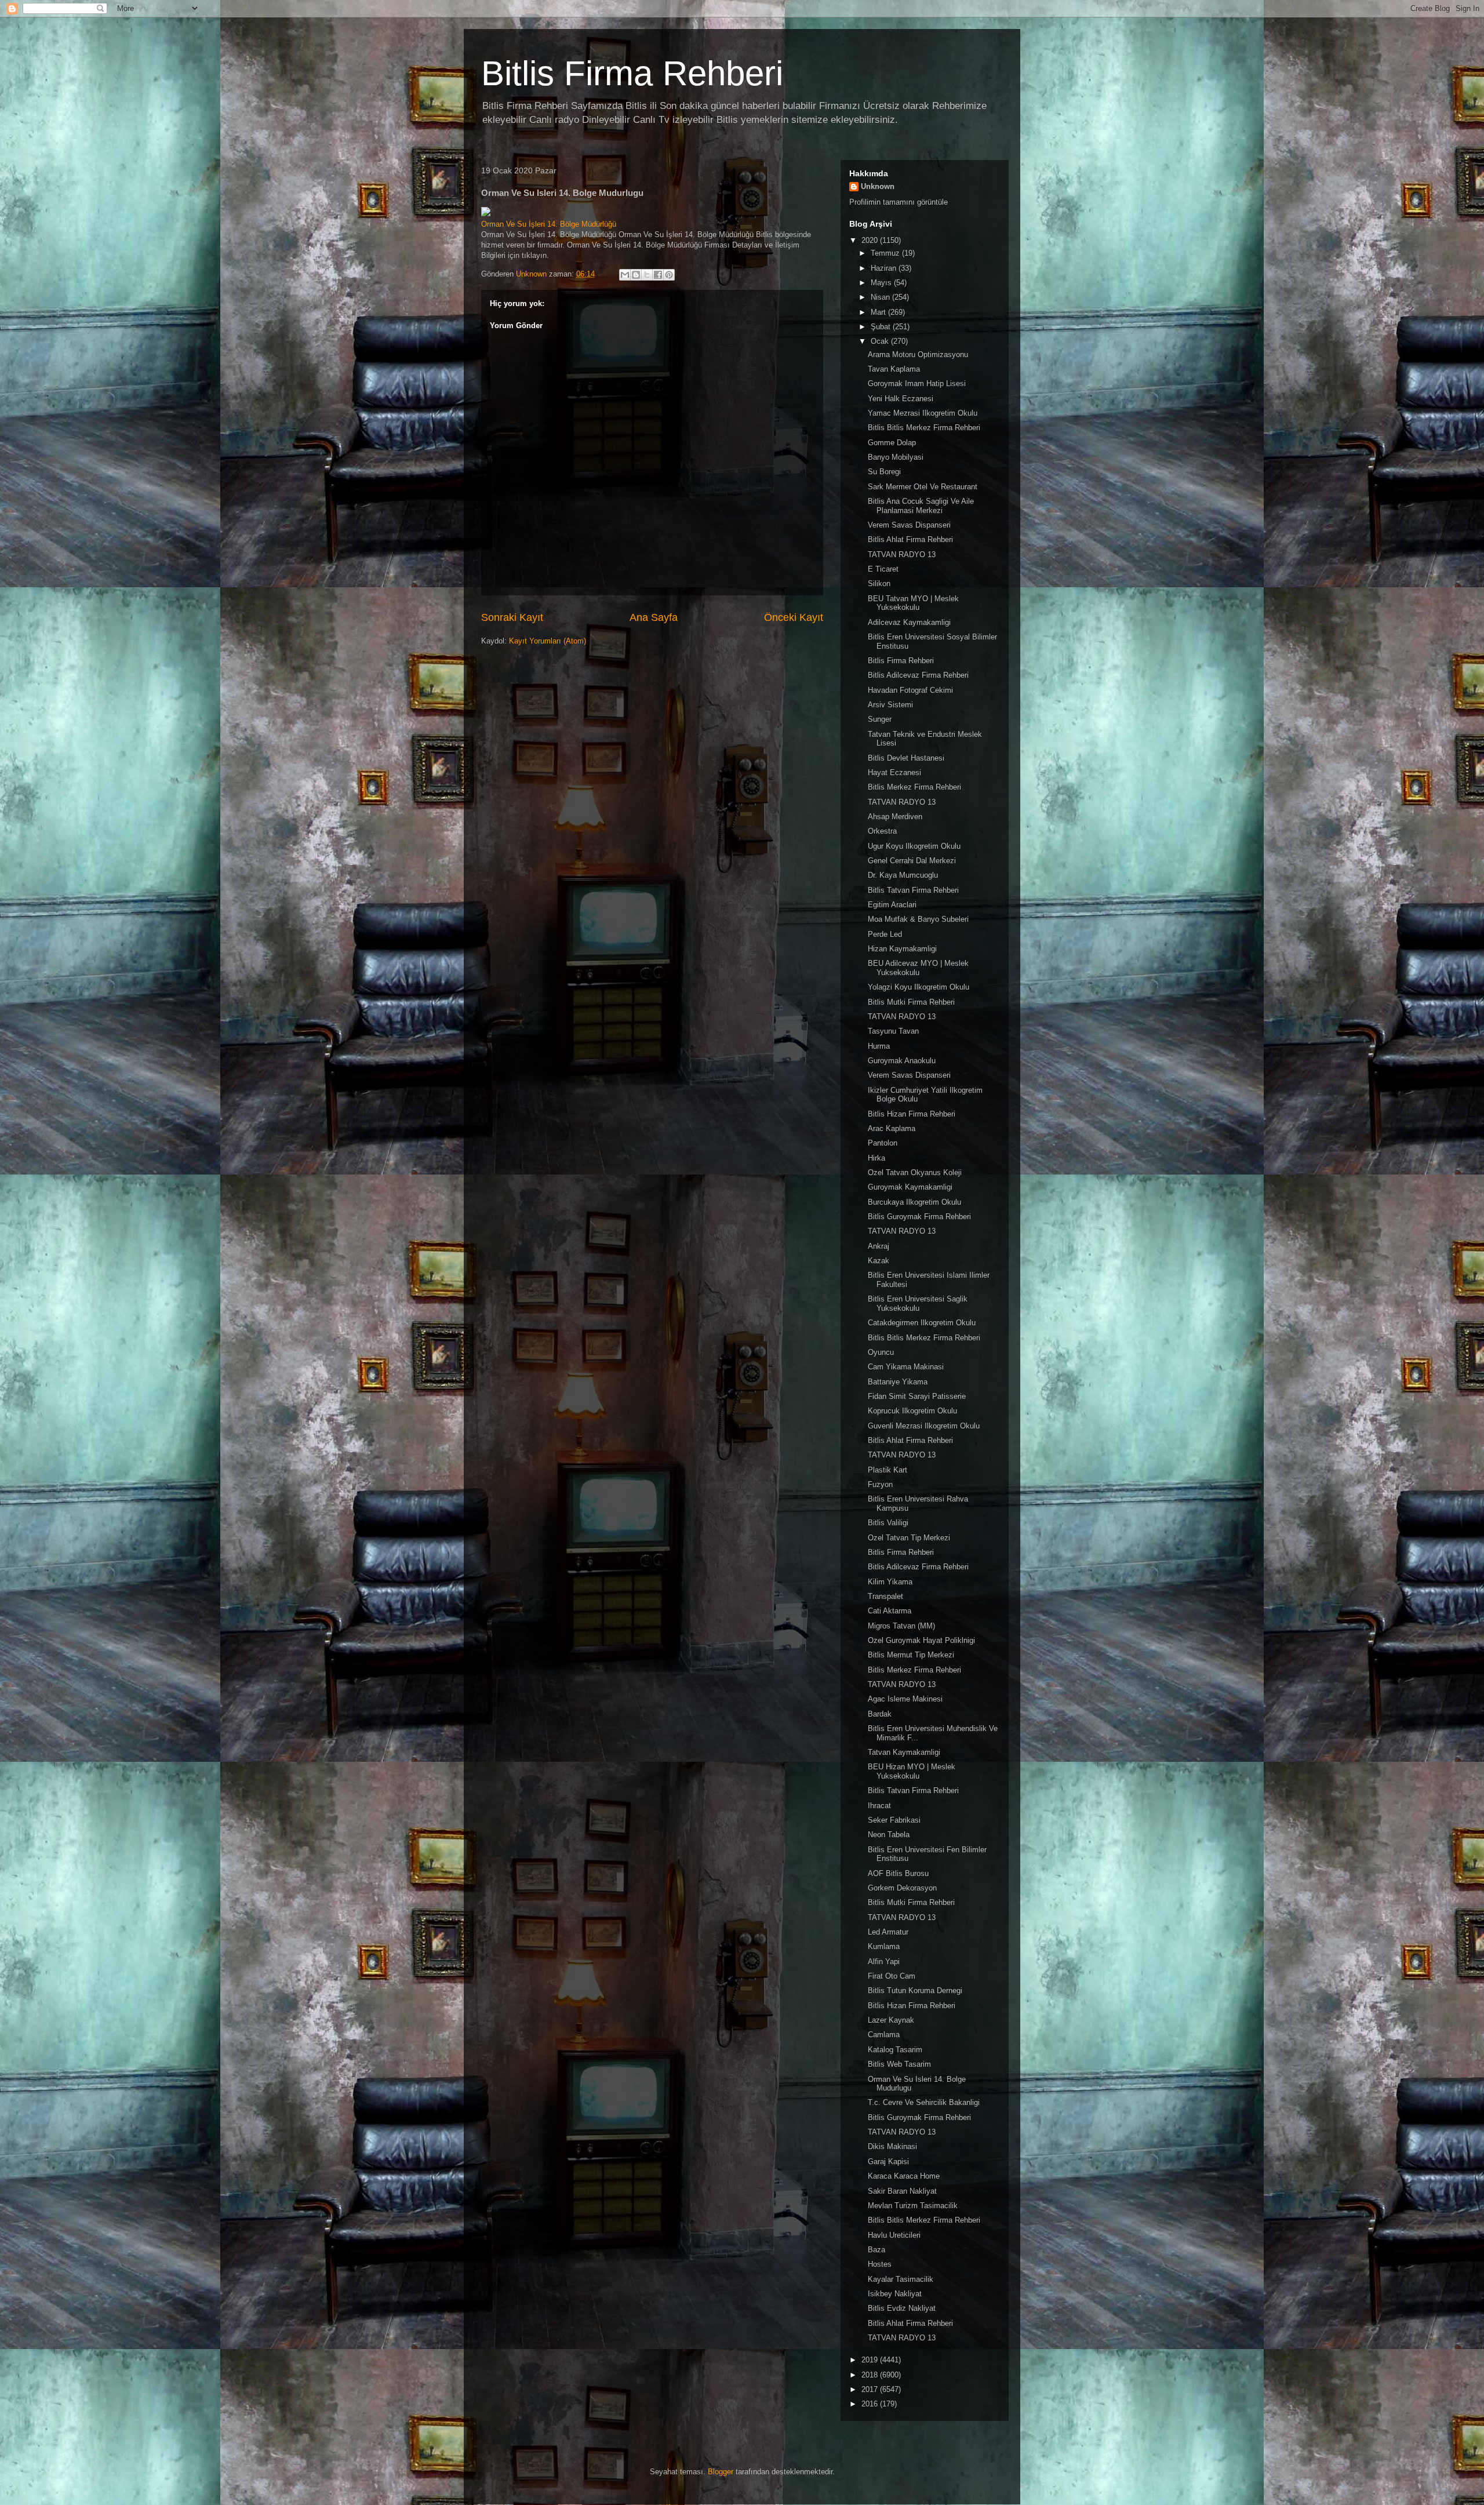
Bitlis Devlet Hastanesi (906, 758)
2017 (871, 2389)
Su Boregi (884, 472)
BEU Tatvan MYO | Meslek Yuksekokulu (913, 603)
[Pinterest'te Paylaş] (669, 275)
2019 (871, 2360)
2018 (871, 2375)
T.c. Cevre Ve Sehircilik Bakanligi (924, 2102)
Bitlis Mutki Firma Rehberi (911, 1002)
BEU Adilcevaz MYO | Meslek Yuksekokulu (918, 968)
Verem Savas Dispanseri (909, 525)
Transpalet (885, 1596)
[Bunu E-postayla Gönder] (625, 275)
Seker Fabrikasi (894, 1820)
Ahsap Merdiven (895, 817)
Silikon (879, 583)
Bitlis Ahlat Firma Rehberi (910, 539)
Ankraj (879, 1246)
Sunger (880, 719)
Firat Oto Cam (892, 1976)
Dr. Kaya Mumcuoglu (903, 875)
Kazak (879, 1261)
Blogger (721, 2472)
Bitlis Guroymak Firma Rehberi (919, 1217)
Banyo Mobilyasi (896, 457)
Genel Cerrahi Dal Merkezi (912, 861)
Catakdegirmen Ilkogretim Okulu (922, 1323)
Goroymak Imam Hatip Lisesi (917, 383)
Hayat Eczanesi (894, 772)
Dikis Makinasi (892, 2146)
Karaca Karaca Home (904, 2176)
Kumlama (884, 1946)
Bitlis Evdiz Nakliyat (902, 2308)
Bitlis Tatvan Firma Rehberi (913, 890)
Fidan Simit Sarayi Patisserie (917, 1396)
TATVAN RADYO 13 (902, 555)
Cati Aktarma (890, 1611)
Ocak (881, 341)
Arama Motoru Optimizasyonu (918, 355)
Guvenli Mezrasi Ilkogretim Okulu (924, 1426)
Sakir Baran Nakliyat (902, 2191)
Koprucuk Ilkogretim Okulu (912, 1411)
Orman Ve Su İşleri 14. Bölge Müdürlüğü (549, 224)
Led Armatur (888, 1932)
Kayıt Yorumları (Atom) (548, 641)
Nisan (881, 297)
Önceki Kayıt (794, 617)
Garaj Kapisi (888, 2162)
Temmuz (886, 253)
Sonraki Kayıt (512, 617)
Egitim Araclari (892, 905)
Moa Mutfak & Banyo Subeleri (918, 919)
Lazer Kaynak (891, 2020)
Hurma (879, 1046)
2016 (871, 2404)
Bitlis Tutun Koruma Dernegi (915, 1990)
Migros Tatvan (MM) (901, 1626)
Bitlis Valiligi (888, 1523)
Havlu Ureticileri (894, 2235)
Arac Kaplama (892, 1128)
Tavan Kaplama (894, 369)
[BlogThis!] (636, 275)
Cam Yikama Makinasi (906, 1367)
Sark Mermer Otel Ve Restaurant (923, 487)
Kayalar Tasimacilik (901, 2279)
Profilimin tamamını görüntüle (899, 202)
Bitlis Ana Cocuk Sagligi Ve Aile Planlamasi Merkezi (921, 506)
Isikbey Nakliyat (895, 2294)
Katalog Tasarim (895, 2050)
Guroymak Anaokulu (902, 1061)
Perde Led (885, 934)
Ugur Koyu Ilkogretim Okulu (914, 846)
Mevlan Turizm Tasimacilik (913, 2206)
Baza (876, 2250)
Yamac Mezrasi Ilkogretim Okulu (923, 413)
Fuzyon (880, 1484)
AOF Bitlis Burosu (898, 1873)
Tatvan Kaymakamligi (904, 1752)
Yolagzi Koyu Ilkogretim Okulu (919, 987)
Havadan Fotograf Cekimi (910, 690)
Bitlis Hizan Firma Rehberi (912, 1114)
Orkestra (882, 831)
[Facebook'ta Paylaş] (658, 275)
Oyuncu (881, 1352)
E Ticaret (883, 569)
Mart (879, 312)
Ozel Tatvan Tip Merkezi (909, 1538)
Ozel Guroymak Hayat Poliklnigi (921, 1640)
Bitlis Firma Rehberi (632, 73)
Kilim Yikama (890, 1582)
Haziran (885, 268)
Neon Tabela (889, 1835)
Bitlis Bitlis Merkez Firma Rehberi (924, 428)
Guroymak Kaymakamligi (910, 1187)
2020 (871, 240)
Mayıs (882, 283)
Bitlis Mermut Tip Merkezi (911, 1655)
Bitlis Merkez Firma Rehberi (914, 787)
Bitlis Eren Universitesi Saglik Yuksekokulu (918, 1304)
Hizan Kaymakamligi (902, 949)
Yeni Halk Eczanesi (901, 399)
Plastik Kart (888, 1470)
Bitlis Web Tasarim (899, 2064)
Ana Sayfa (654, 617)
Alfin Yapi (884, 1962)
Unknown (878, 186)
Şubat (882, 327)
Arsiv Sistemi (890, 705)
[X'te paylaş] (647, 275)
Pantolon (883, 1143)
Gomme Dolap (892, 443)
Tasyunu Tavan (893, 1031)
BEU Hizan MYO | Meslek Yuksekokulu (912, 1771)
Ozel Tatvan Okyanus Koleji (915, 1172)
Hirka (876, 1158)
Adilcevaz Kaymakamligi (909, 622)
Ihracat (879, 1806)
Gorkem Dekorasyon (902, 1888)
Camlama (884, 2035)
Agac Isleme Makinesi (905, 1699)
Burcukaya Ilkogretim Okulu (914, 1202)
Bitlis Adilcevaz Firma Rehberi (918, 675)
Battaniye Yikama (898, 1382)
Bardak (880, 1714)
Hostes (880, 2264)
